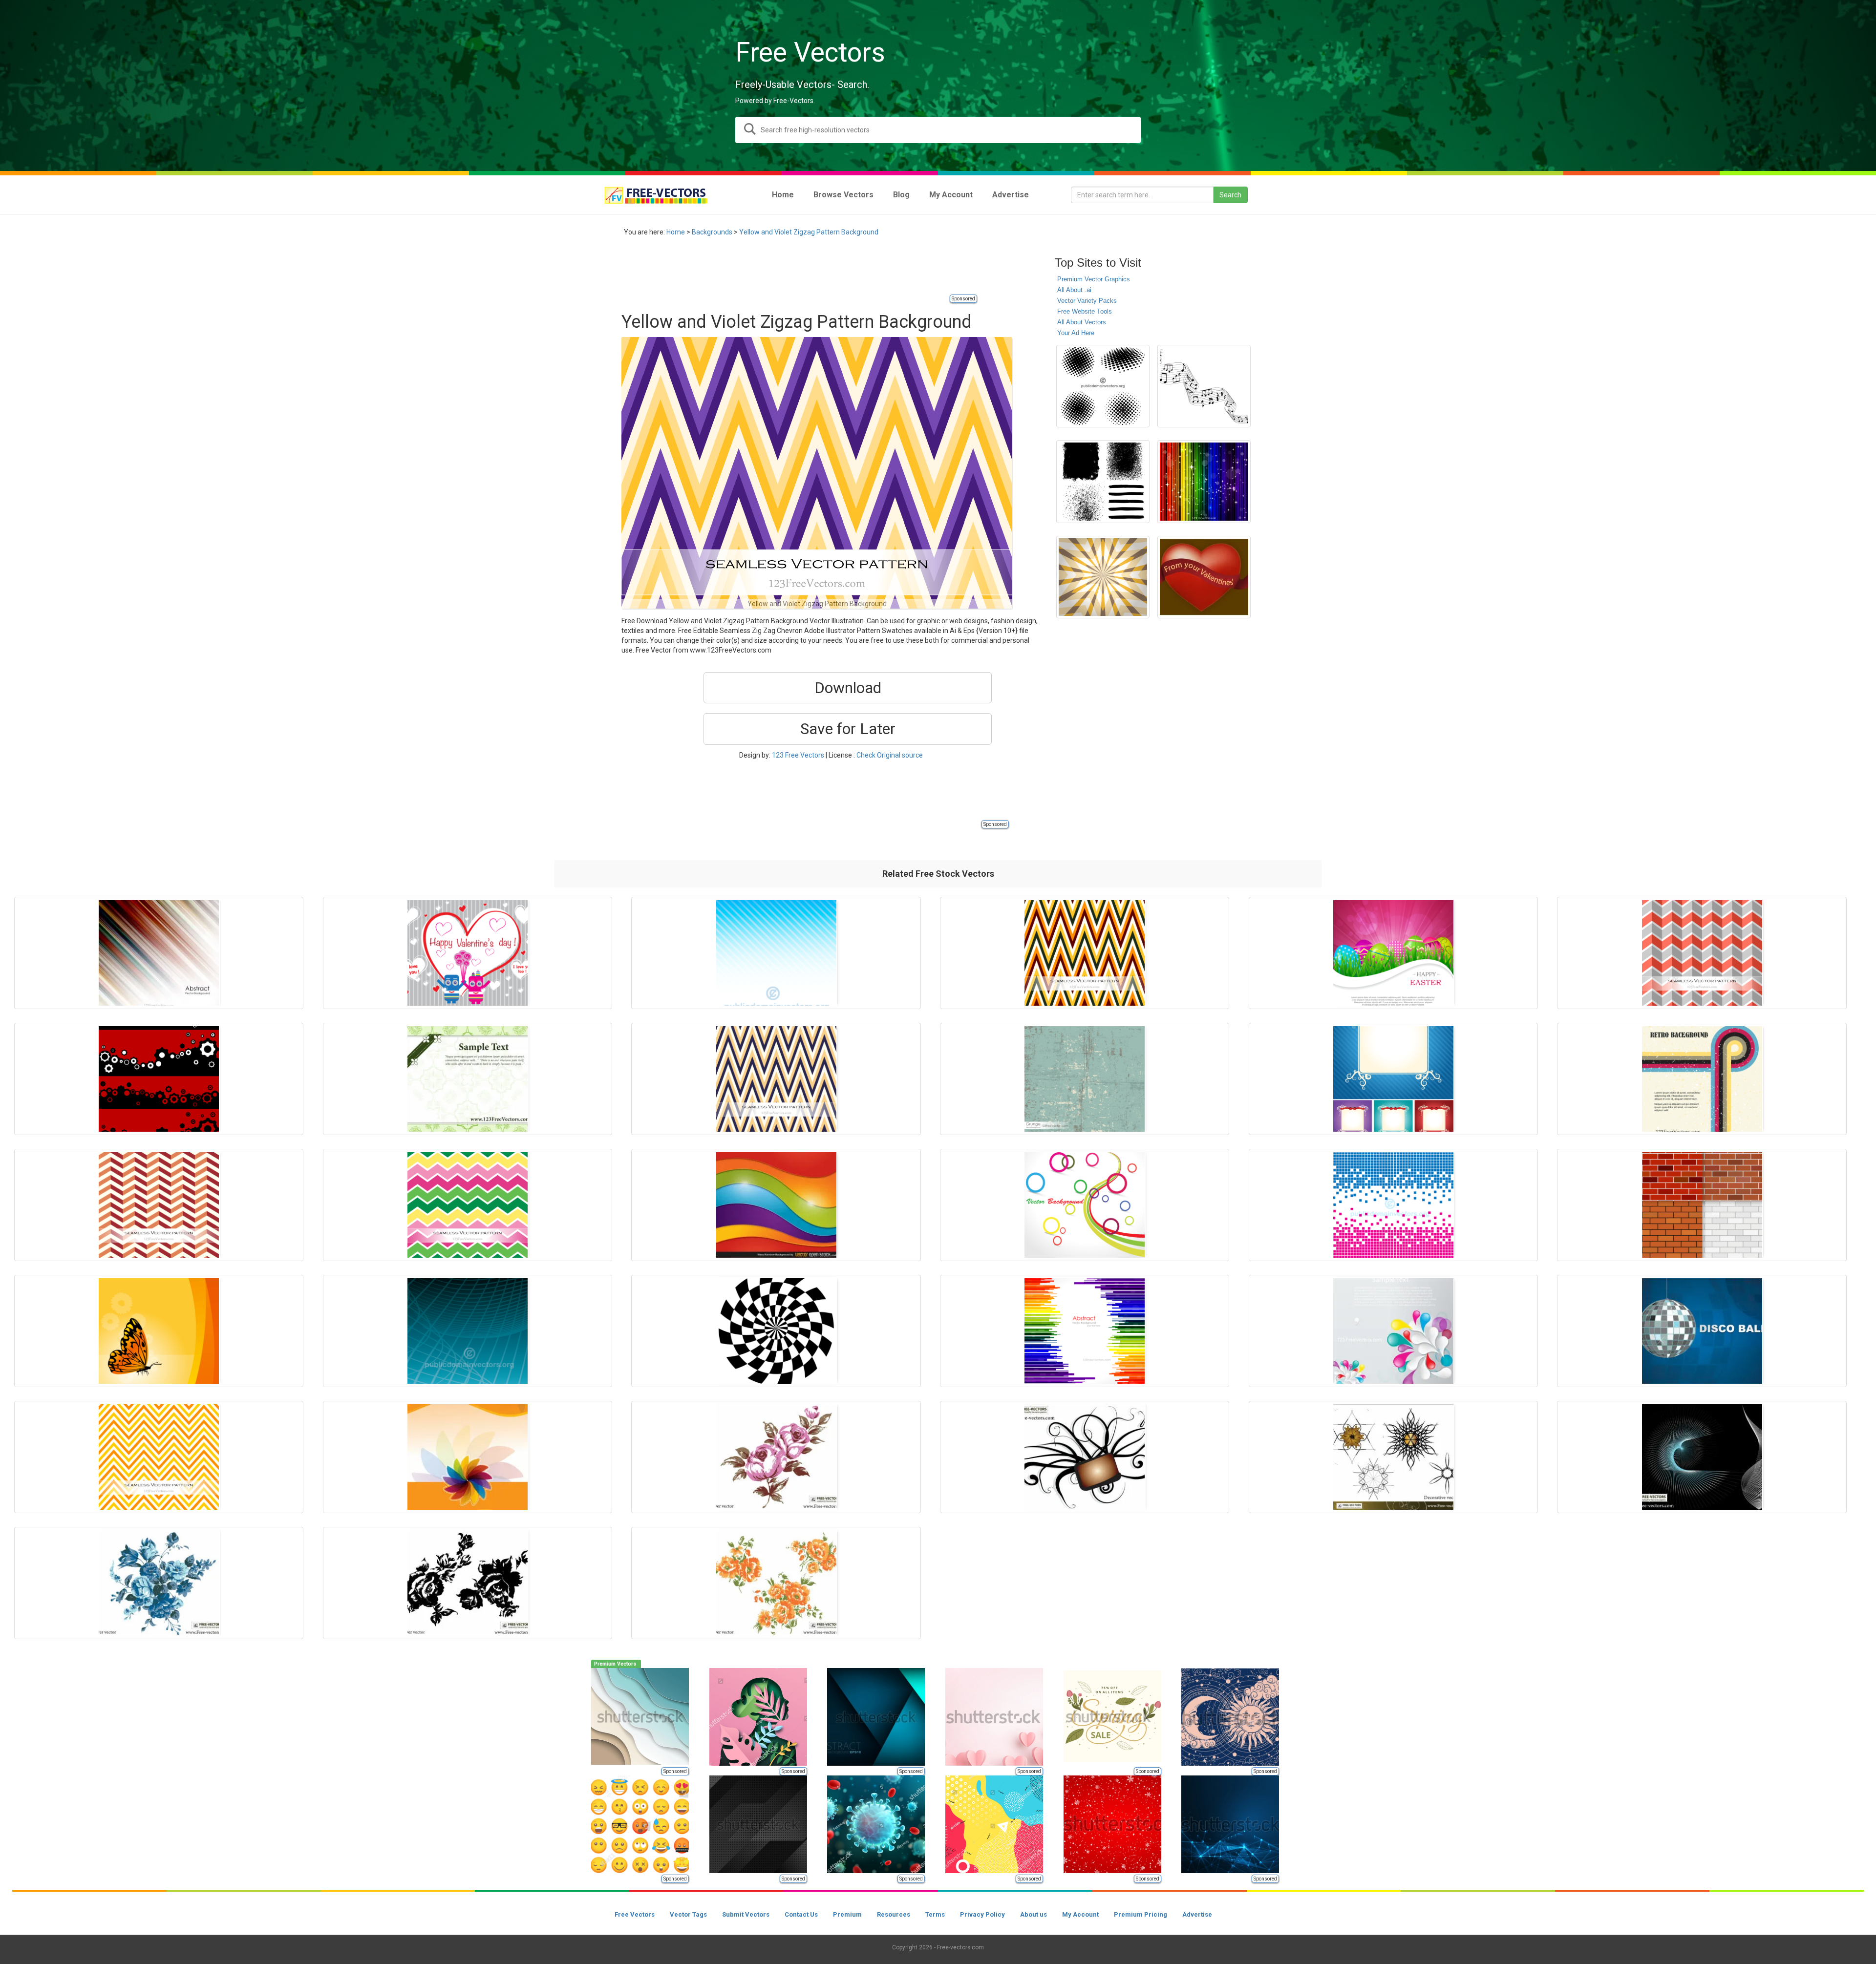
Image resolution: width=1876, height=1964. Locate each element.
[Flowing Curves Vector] (1702, 1457)
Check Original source (890, 755)
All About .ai (1074, 290)
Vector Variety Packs (1087, 301)
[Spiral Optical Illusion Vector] (776, 1331)
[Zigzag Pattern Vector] (159, 1205)
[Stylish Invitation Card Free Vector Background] (1393, 1079)
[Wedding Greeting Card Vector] (468, 1079)
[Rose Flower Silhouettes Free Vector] (468, 1583)
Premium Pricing (1141, 1914)
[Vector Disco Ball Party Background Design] (1702, 1331)
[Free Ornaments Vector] (1085, 1457)
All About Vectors (1082, 322)
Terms (935, 1914)
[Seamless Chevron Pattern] (468, 1205)
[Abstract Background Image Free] (159, 953)
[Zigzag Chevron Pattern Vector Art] (1085, 953)
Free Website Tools (1085, 311)
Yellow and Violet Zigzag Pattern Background (809, 232)
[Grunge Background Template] (1085, 1079)
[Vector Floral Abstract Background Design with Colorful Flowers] (1393, 1331)
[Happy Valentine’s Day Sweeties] (468, 953)
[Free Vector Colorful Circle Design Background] (1085, 1205)
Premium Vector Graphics (1094, 279)
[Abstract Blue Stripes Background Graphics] (776, 953)
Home (676, 232)
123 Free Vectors (798, 755)
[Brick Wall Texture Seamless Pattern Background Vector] (1702, 1205)
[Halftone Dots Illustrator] (1103, 386)
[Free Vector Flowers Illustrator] (159, 1583)
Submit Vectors (746, 1914)
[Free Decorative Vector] (1393, 1457)
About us (1034, 1914)
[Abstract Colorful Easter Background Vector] (1393, 953)
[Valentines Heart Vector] (1204, 577)
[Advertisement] (799, 271)
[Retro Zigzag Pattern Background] (776, 1079)
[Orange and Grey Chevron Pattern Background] (1702, 953)
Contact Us (801, 1914)
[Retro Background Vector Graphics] (1702, 1079)
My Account (1080, 1914)
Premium (847, 1914)
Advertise (1197, 1914)
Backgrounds (712, 232)
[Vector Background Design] (159, 1079)
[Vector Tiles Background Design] (1393, 1205)
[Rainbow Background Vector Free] (1204, 481)
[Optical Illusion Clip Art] (1103, 577)
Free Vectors (635, 1914)
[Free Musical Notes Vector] (1204, 386)
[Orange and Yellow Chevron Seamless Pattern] (159, 1457)
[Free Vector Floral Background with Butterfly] (159, 1331)
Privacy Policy (982, 1914)
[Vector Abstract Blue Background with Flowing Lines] (468, 1331)
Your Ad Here (1076, 333)
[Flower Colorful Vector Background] (468, 1457)
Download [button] (848, 688)
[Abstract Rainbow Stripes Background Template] (1085, 1331)
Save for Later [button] (848, 729)
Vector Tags (688, 1914)
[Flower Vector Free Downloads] (776, 1583)
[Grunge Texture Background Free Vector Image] (1103, 481)
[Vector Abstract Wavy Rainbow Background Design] (776, 1205)
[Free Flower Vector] (776, 1457)
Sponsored (963, 299)
